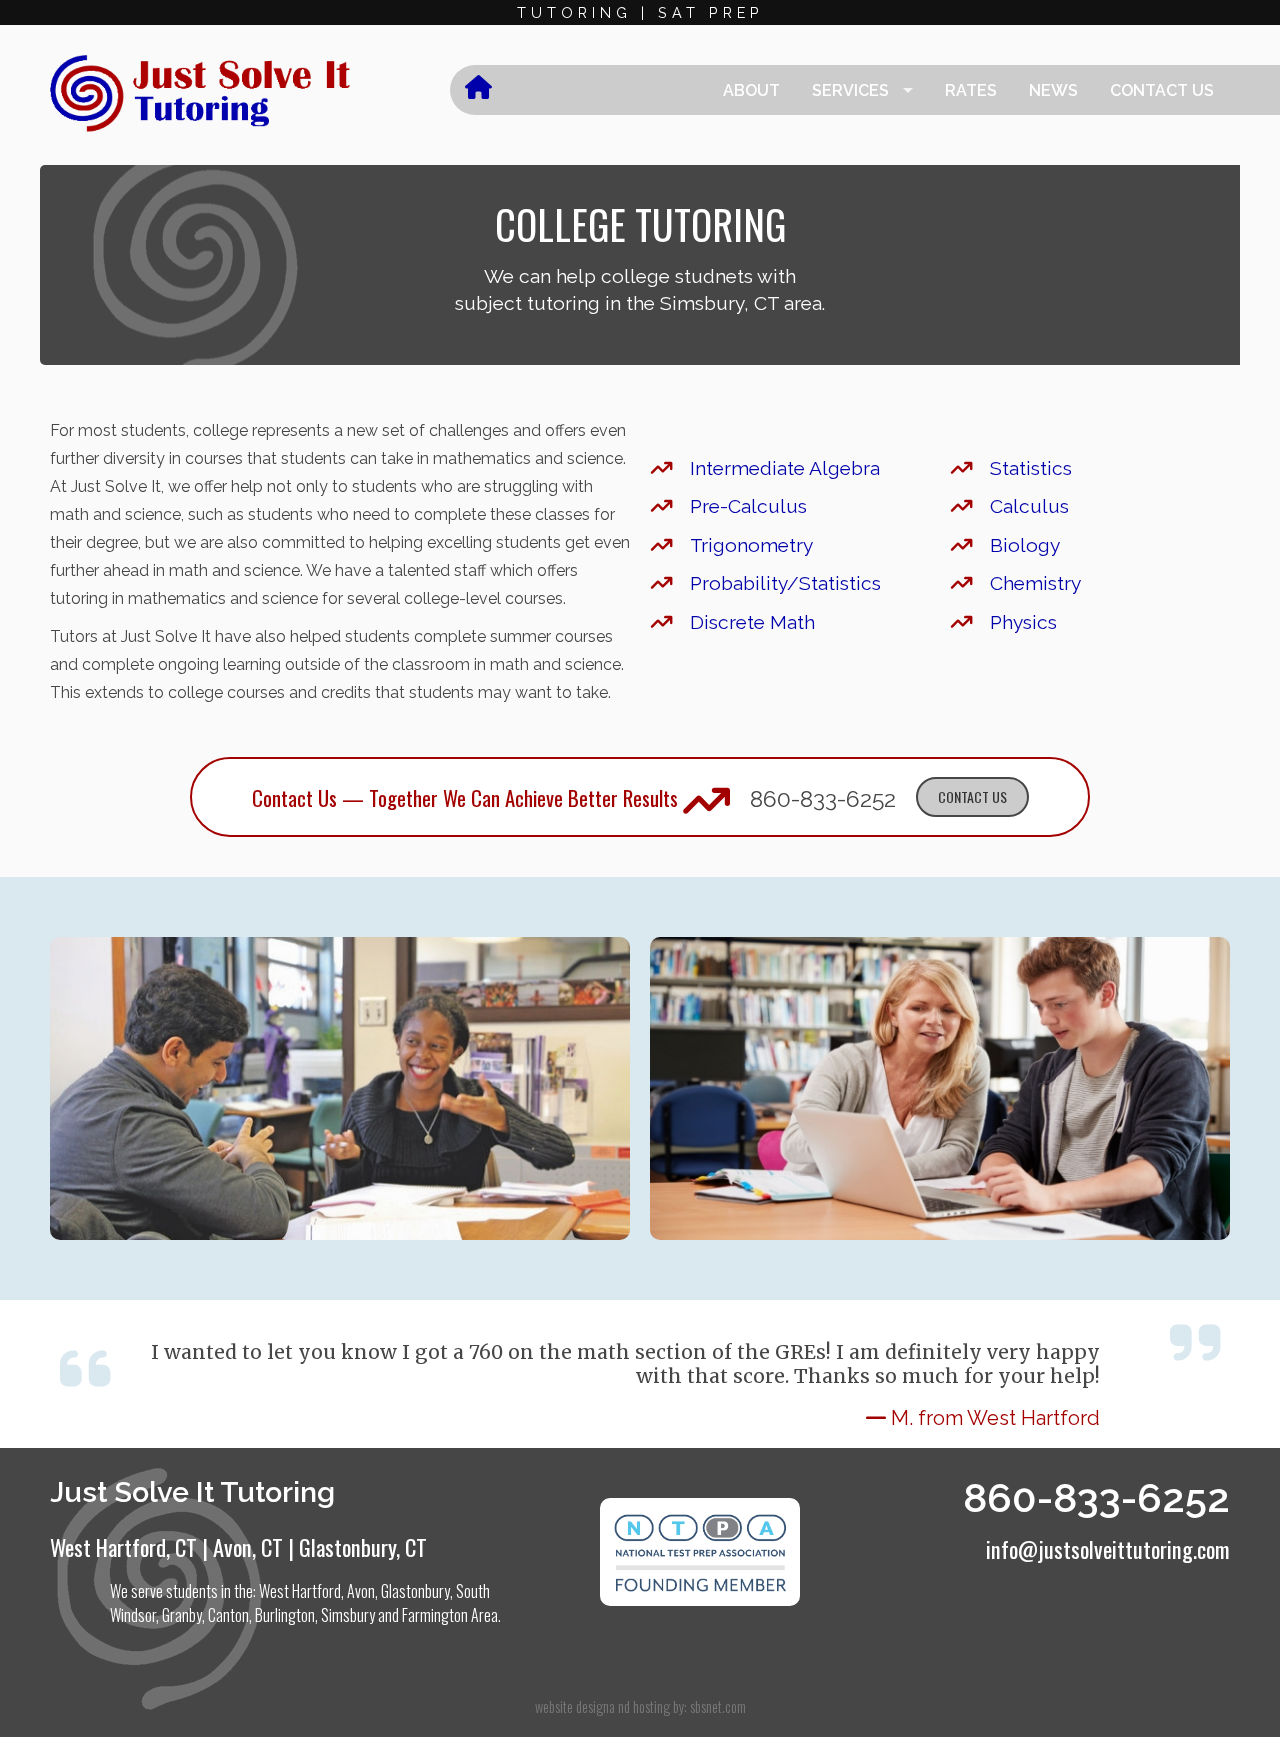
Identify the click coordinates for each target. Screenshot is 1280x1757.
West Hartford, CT (123, 1546)
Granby (182, 1615)
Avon (361, 1591)
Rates (971, 90)
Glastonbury (415, 1591)
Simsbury (348, 1615)
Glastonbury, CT (363, 1546)
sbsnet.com (718, 1706)
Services (850, 90)
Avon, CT (248, 1546)
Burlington (285, 1615)
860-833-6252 (823, 798)
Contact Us (1162, 90)
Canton (228, 1615)
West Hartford (300, 1591)
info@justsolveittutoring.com (1108, 1548)
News (1053, 90)
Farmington (435, 1615)
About (751, 90)
